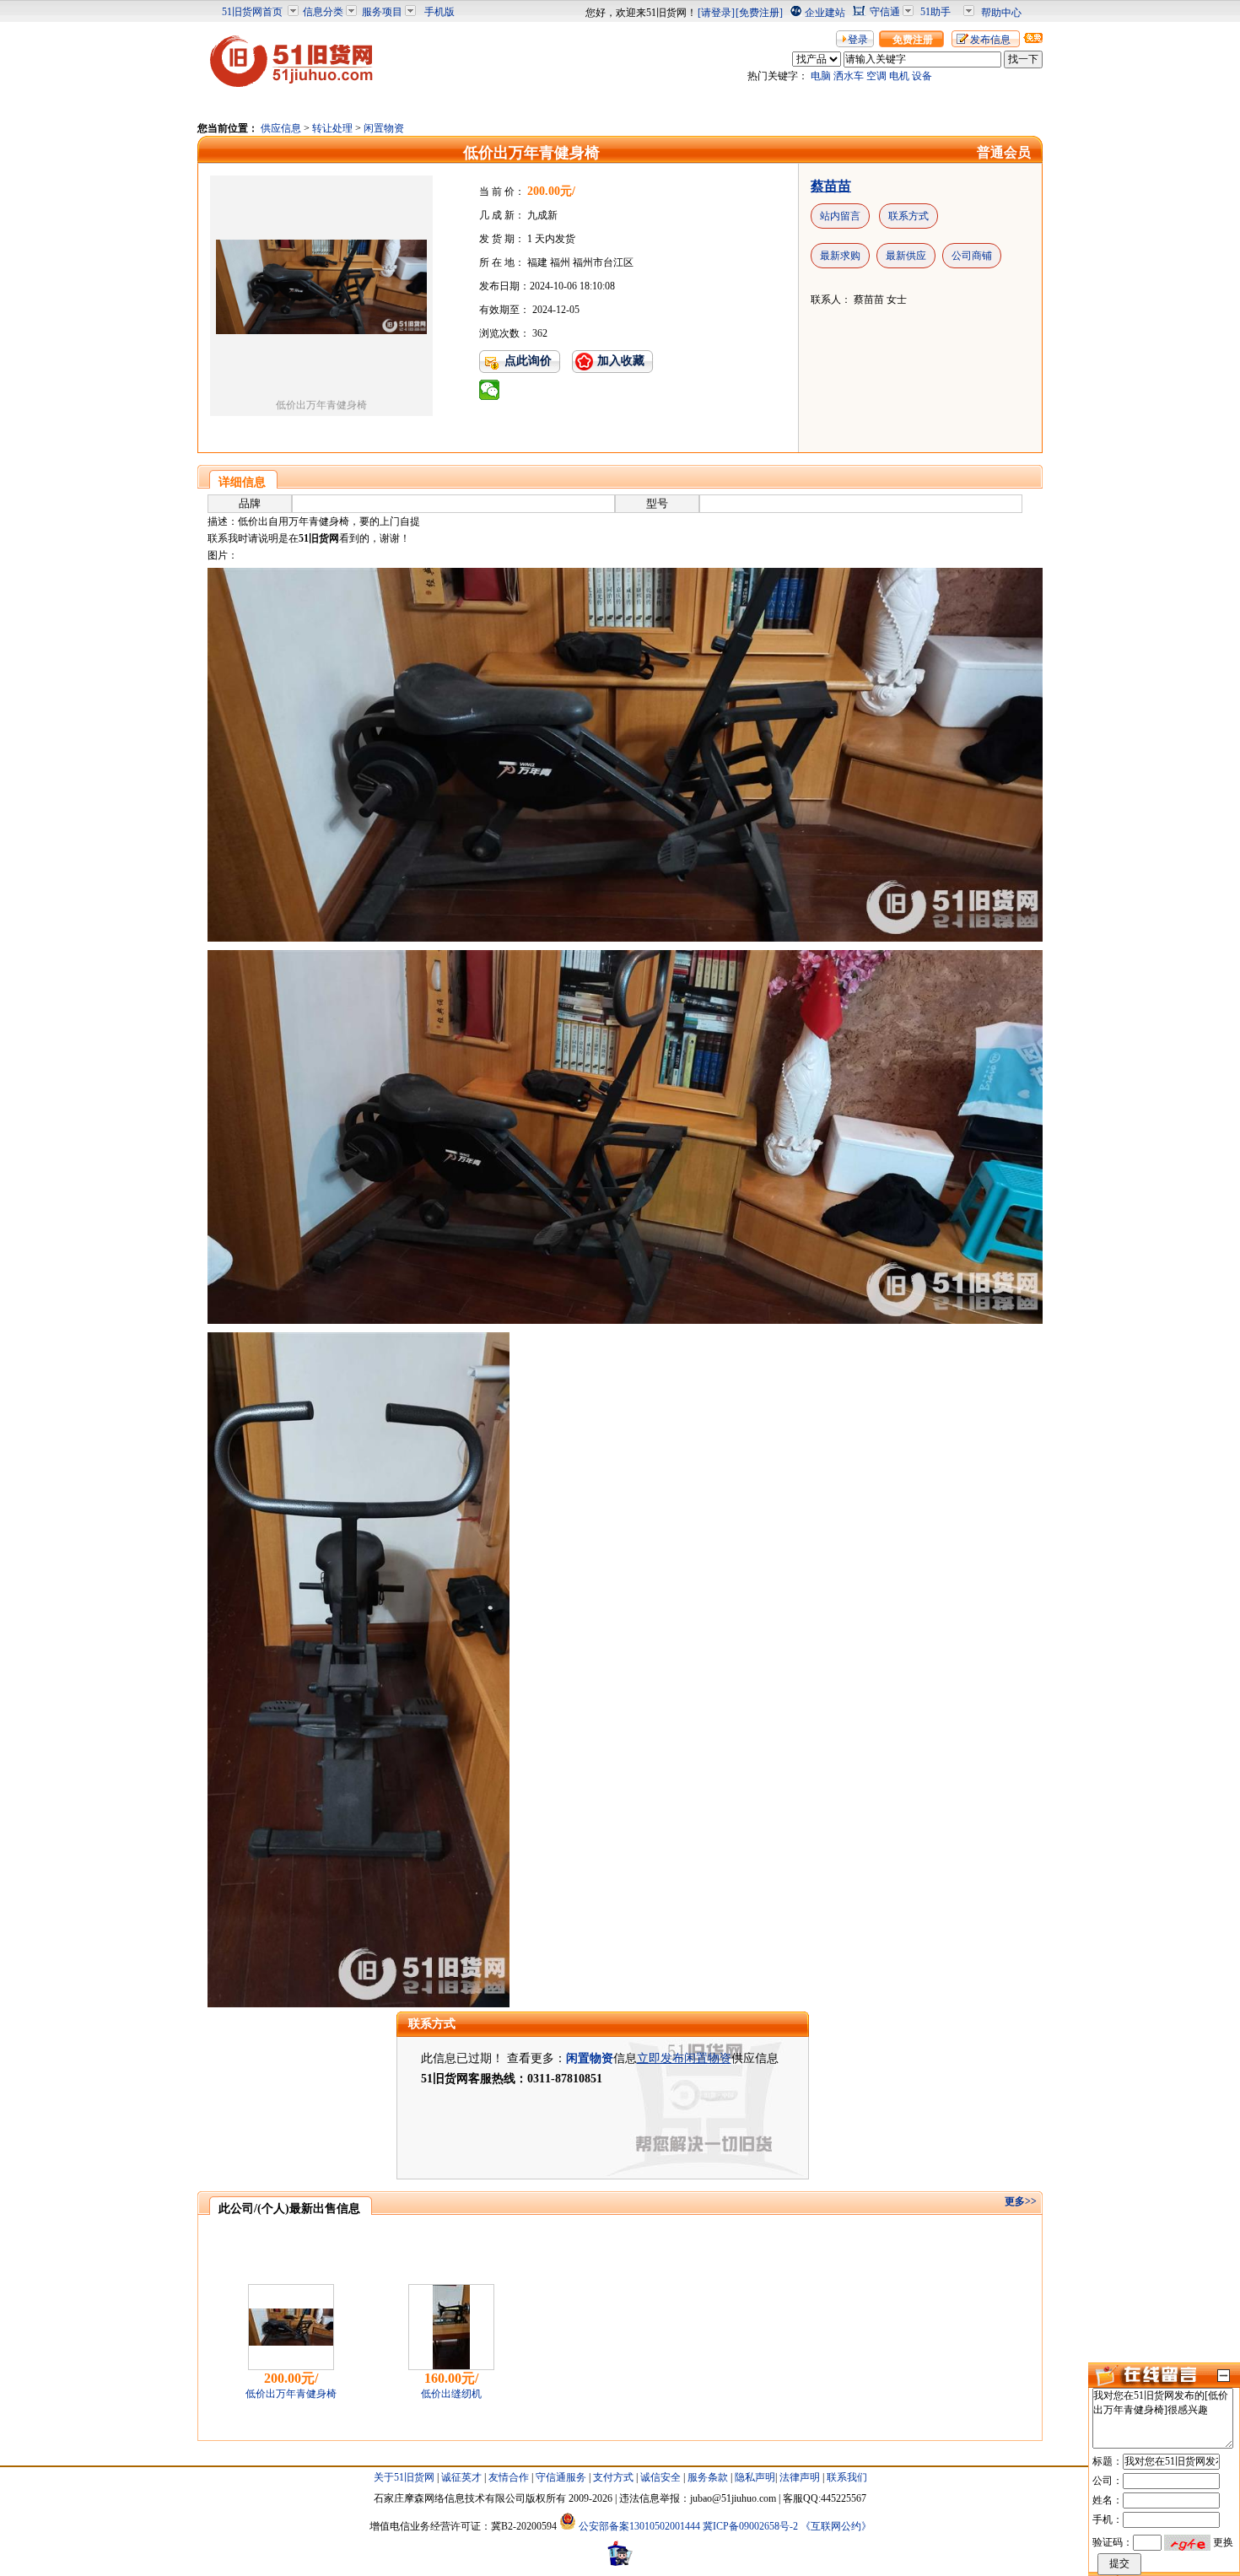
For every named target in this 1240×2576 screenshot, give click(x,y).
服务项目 (382, 12)
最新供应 (906, 256)
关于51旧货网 (404, 2477)
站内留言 (840, 216)
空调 (876, 76)
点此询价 (528, 361)
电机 (899, 76)
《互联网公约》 (836, 2526)
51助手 (935, 12)
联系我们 (847, 2477)
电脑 (821, 76)
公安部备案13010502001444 (639, 2526)
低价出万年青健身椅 (291, 2394)
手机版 (439, 12)
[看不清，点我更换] (1187, 2542)
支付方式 (613, 2477)
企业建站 (825, 13)
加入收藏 (621, 361)
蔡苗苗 (831, 186)
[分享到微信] (490, 390)
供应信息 (281, 128)
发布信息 (990, 40)
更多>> (1021, 2201)
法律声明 (800, 2477)
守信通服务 (561, 2477)
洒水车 (849, 76)
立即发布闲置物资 (684, 2058)
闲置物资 (384, 128)
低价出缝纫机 (451, 2394)
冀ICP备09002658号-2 (750, 2526)
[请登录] (716, 13)
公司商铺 (972, 256)
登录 (858, 40)
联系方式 (908, 216)
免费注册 (913, 40)
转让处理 (332, 128)
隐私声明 (755, 2477)
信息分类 (323, 12)
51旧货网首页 (252, 12)
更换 (1223, 2542)
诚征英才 (461, 2477)
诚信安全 (660, 2477)
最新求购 (840, 256)
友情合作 (509, 2477)
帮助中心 (1001, 13)
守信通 (885, 12)
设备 (922, 76)
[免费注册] (759, 13)
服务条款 (708, 2477)
